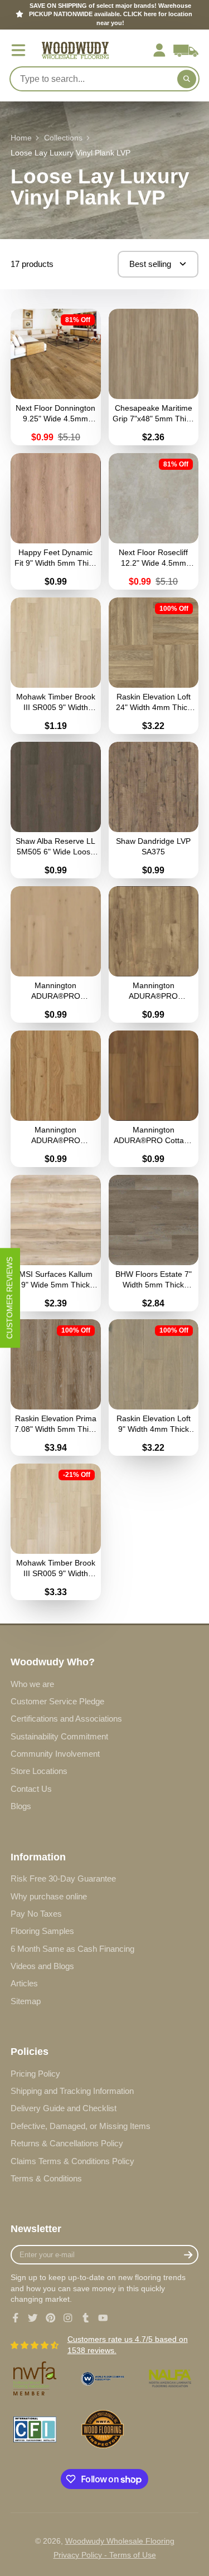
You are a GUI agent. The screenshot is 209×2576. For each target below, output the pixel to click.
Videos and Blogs (42, 1966)
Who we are (32, 1684)
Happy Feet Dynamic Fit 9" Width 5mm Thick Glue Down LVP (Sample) (56, 521)
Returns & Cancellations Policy (67, 2143)
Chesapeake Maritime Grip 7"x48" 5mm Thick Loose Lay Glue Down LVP (154, 377)
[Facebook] (16, 2318)
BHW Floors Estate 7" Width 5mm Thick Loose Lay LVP (154, 1243)
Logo (75, 50)
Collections (63, 138)
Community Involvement (55, 1754)
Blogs (21, 1806)
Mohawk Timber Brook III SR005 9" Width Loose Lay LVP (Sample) (56, 666)
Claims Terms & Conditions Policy (72, 2161)
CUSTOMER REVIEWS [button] (9, 1298)
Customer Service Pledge (57, 1701)
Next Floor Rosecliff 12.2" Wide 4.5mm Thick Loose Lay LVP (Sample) (154, 521)
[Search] (187, 79)
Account (159, 50)
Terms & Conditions (46, 2178)
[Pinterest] (51, 2318)
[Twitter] (33, 2318)
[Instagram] (68, 2318)
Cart (186, 50)
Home (21, 138)
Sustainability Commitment (59, 1736)
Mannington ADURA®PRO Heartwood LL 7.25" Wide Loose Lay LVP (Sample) (56, 1099)
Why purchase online (49, 1896)
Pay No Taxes (36, 1914)
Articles (24, 1983)
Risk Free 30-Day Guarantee (63, 1878)
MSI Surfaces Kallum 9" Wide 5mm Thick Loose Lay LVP (56, 1243)
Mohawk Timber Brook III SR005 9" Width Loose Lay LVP (56, 1532)
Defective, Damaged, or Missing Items (81, 2126)
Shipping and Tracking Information (72, 2091)
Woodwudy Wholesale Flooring (120, 2541)
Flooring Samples (42, 1931)
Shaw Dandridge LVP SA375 (154, 810)
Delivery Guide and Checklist (64, 2108)
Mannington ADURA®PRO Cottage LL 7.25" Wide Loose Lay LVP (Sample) (154, 1099)
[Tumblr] (86, 2318)
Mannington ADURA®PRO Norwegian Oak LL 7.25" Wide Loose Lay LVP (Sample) (56, 954)
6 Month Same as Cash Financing (72, 1949)
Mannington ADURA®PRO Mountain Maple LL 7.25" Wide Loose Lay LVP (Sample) (154, 954)
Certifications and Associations (66, 1719)
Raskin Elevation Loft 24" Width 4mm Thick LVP (154, 666)
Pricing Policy (35, 2074)
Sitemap (26, 2001)
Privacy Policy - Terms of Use (105, 2555)
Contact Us (31, 1789)
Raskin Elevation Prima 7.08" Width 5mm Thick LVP (56, 1387)
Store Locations (39, 1771)
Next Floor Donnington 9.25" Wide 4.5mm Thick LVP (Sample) (56, 377)
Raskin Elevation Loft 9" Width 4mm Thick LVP (154, 1387)
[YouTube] (103, 2318)
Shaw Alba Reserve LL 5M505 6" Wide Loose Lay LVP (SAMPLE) (56, 810)
